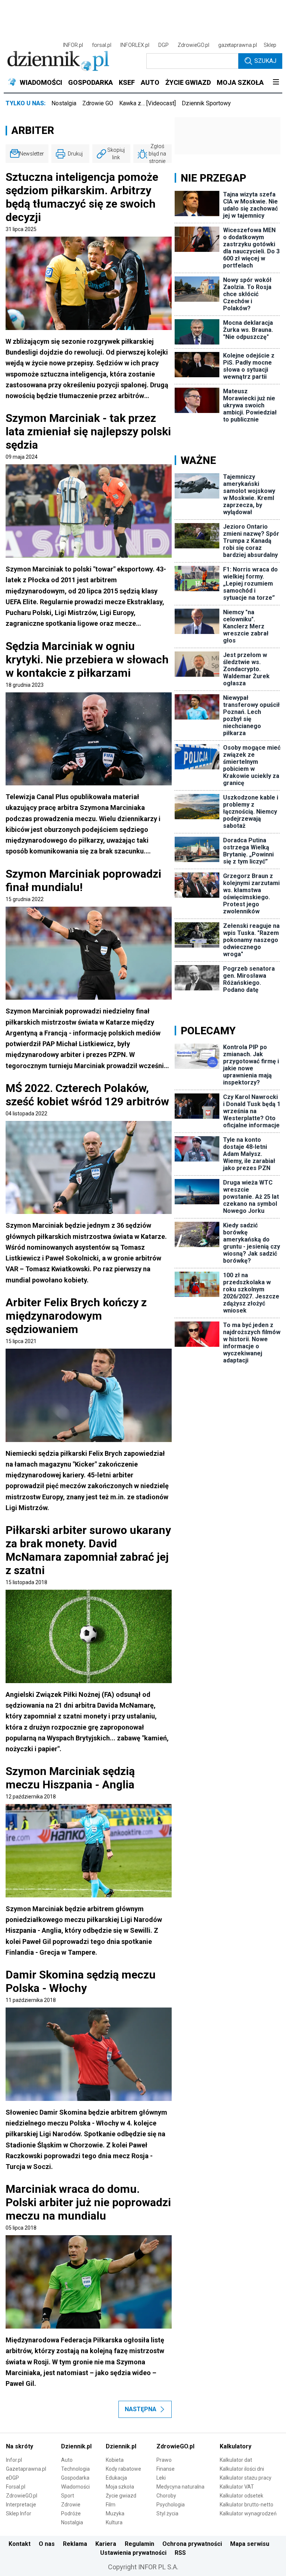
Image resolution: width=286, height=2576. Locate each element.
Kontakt (20, 2544)
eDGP (12, 2478)
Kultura (114, 2522)
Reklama (75, 2544)
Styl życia (167, 2513)
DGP (163, 45)
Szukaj (265, 61)
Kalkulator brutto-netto (247, 2505)
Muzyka (115, 2513)
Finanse (166, 2469)
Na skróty (20, 2446)
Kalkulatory (236, 2446)
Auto (67, 2460)
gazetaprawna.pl (238, 45)
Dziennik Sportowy (206, 103)
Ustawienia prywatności (133, 2553)
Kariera (106, 2544)
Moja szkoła (120, 2487)
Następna (141, 2409)
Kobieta (115, 2460)
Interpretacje (21, 2505)
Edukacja (116, 2478)
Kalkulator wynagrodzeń (248, 2513)
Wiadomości (75, 2487)
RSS (180, 2553)
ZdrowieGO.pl (193, 45)
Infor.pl (14, 2460)
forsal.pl (102, 45)
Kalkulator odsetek (241, 2496)
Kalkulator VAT (237, 2487)
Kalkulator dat (236, 2460)
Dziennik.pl (76, 2446)
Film (111, 2505)
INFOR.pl (73, 45)
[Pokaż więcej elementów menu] (276, 83)
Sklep (270, 45)
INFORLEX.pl (135, 45)
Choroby (166, 2496)
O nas (47, 2544)
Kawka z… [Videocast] (147, 103)
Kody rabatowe (123, 2469)
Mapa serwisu (250, 2544)
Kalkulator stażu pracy (246, 2478)
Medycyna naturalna (180, 2487)
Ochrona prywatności (192, 2544)
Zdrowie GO (98, 103)
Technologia (75, 2469)
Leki (161, 2478)
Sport (68, 2496)
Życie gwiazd (121, 2496)
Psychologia (171, 2505)
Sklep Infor (19, 2513)
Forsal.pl (16, 2487)
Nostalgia (64, 103)
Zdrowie (71, 2505)
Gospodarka (75, 2478)
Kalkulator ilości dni (242, 2469)
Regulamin (139, 2544)
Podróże (71, 2513)
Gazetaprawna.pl (26, 2469)
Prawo (164, 2460)
